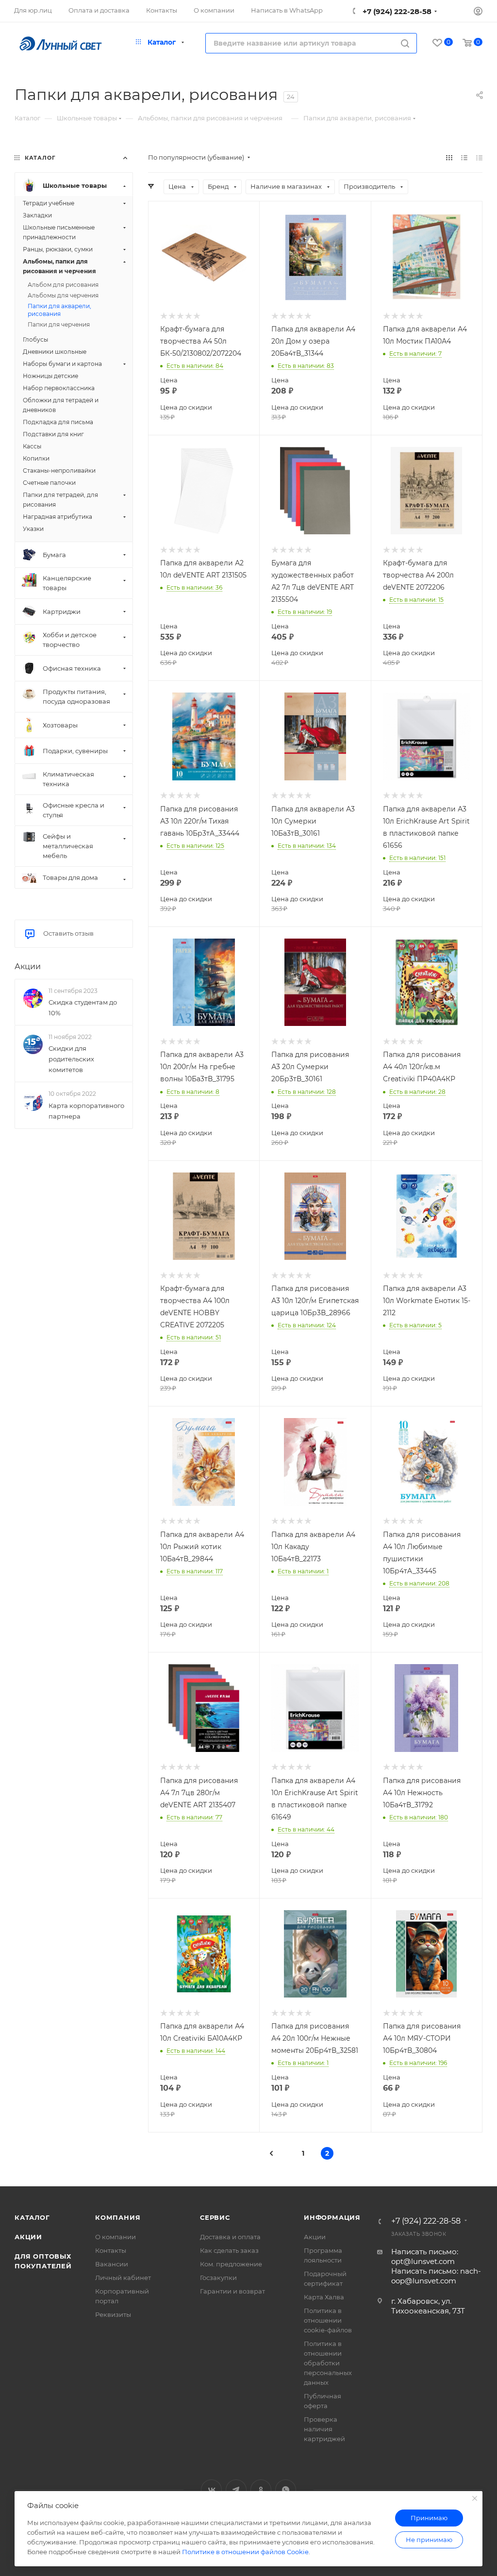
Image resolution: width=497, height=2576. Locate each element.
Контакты (111, 2250)
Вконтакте (211, 2490)
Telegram (236, 2490)
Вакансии (112, 2264)
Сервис (215, 2217)
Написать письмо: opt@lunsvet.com (425, 2256)
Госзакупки (218, 2278)
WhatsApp (286, 2490)
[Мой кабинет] (478, 12)
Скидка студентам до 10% (83, 1007)
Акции (28, 966)
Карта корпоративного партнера (86, 1111)
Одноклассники (261, 2490)
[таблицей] (479, 157)
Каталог (32, 2217)
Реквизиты (113, 2314)
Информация (332, 2217)
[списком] (464, 157)
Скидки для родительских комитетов (71, 1059)
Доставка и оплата (230, 2237)
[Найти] (405, 43)
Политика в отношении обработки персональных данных (328, 2363)
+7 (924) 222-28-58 (396, 11)
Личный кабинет (123, 2278)
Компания (118, 2217)
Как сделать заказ (229, 2250)
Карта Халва (324, 2297)
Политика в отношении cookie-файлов (328, 2320)
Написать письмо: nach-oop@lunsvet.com (436, 2276)
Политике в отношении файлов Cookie (245, 2552)
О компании (116, 2237)
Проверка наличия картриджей (324, 2429)
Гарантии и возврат (232, 2291)
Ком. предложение (231, 2264)
